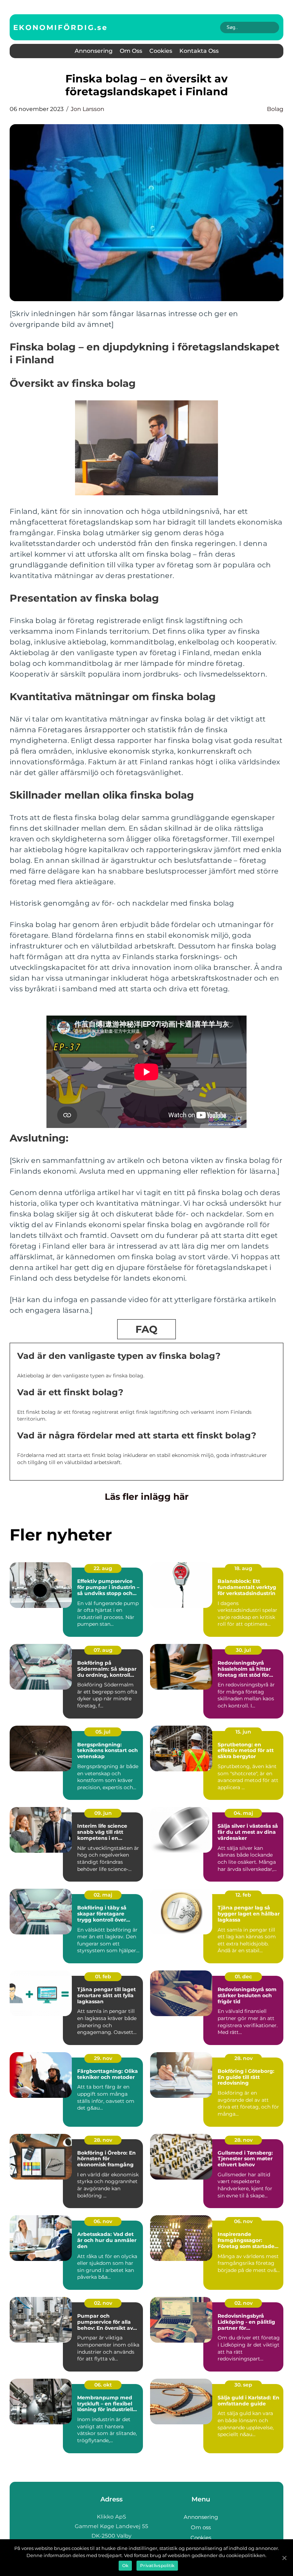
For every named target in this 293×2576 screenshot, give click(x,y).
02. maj (103, 1895)
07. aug (103, 1650)
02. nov (103, 2303)
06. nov (103, 2221)
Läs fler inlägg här (147, 1497)
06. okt (103, 2385)
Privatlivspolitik (157, 2565)
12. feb (243, 1895)
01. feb (103, 1977)
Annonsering (94, 51)
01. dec (243, 1977)
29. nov (103, 2058)
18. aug (243, 1568)
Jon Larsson (88, 109)
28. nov (244, 2058)
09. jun (103, 1813)
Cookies (161, 51)
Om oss (131, 51)
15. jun (243, 1732)
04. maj (243, 1813)
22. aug (103, 1568)
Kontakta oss (199, 51)
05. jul (103, 1732)
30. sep (243, 2385)
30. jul (243, 1650)
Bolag (275, 109)
